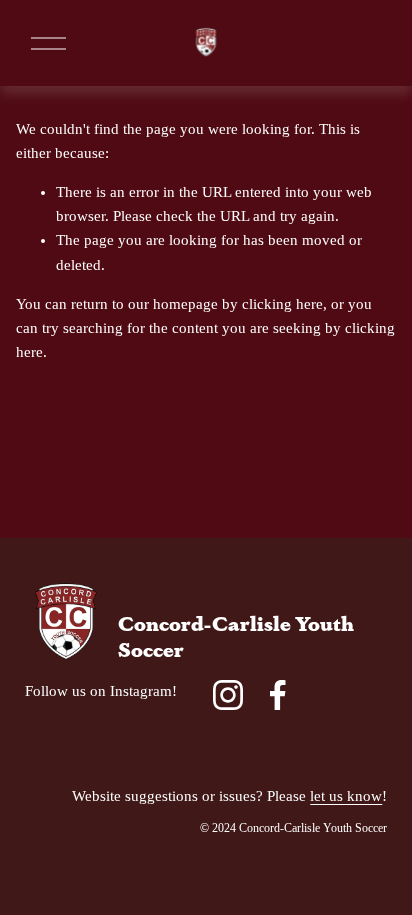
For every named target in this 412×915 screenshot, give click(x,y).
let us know (346, 796)
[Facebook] (278, 695)
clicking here (282, 304)
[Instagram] (228, 695)
